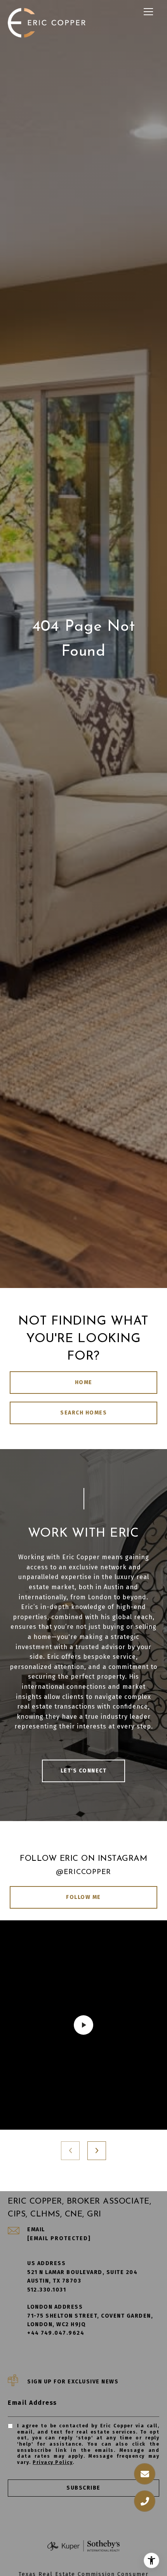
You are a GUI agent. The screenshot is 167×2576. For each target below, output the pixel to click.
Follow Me (83, 1897)
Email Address (32, 2403)
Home (84, 1382)
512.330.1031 (47, 2290)
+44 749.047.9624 (56, 2333)
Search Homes (83, 1413)
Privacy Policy (53, 2462)
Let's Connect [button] (84, 1771)
